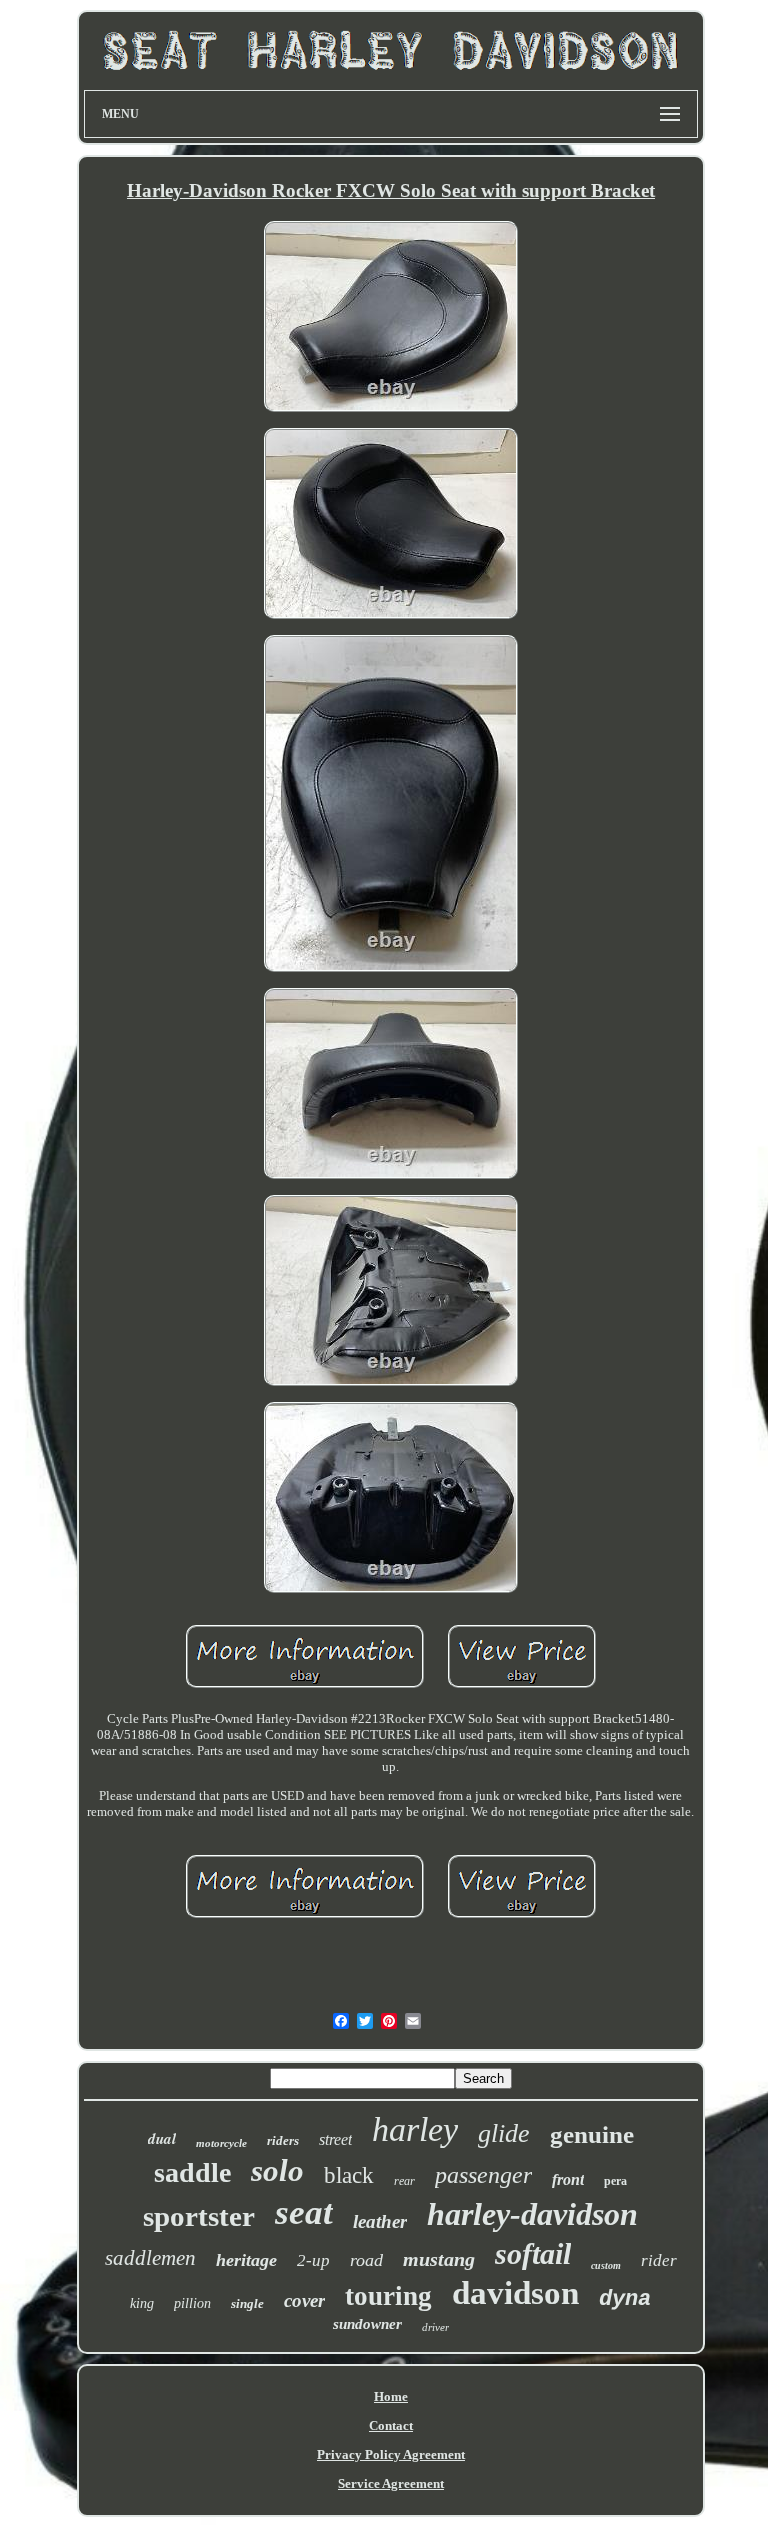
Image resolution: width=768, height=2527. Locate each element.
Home (391, 2396)
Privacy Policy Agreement (391, 2454)
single (247, 2303)
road (366, 2260)
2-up (313, 2260)
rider (659, 2260)
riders (283, 2140)
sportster (199, 2216)
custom (606, 2265)
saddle (192, 2172)
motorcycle (221, 2143)
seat (304, 2212)
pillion (192, 2303)
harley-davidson (532, 2214)
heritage (246, 2260)
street (335, 2139)
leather (380, 2221)
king (142, 2303)
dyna (625, 2299)
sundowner (367, 2324)
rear (404, 2181)
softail (533, 2253)
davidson (515, 2293)
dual (162, 2138)
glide (504, 2133)
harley (415, 2129)
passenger (483, 2175)
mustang (439, 2259)
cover (304, 2300)
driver (435, 2327)
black (349, 2175)
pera (615, 2181)
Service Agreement (391, 2483)
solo (277, 2170)
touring (388, 2296)
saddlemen (150, 2258)
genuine (592, 2134)
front (568, 2179)
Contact (391, 2425)
